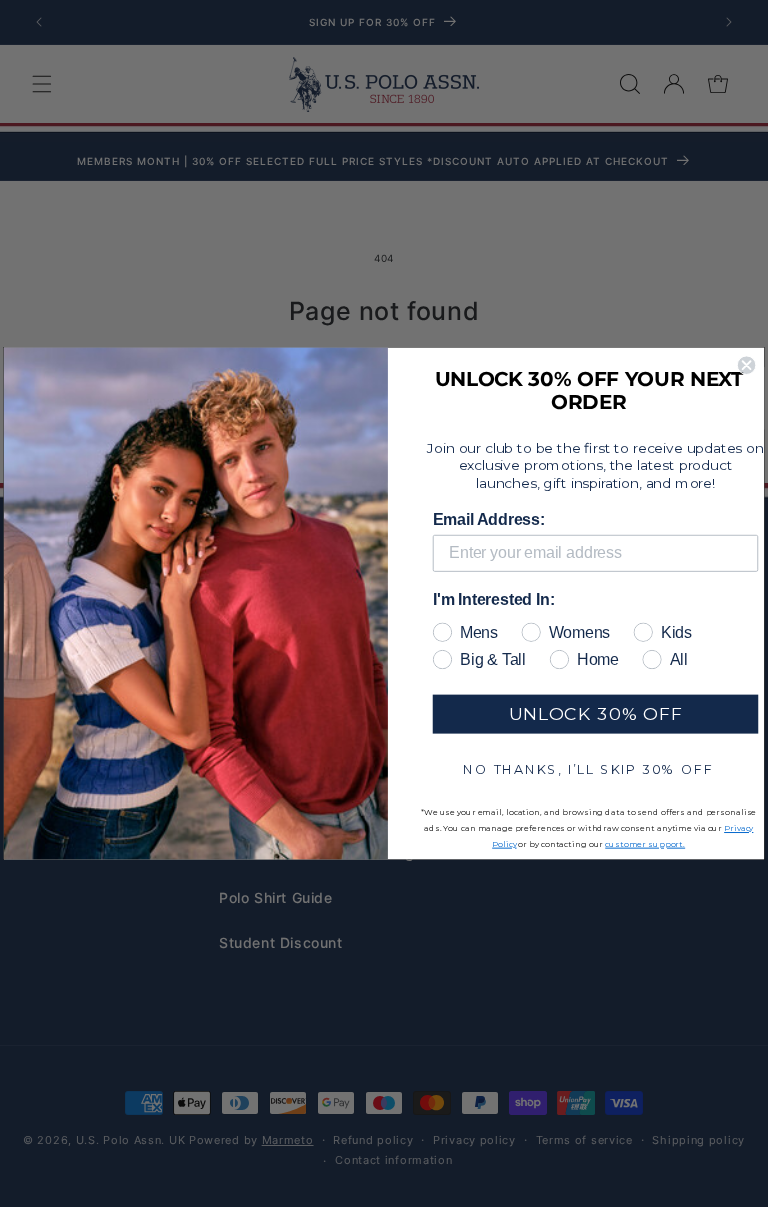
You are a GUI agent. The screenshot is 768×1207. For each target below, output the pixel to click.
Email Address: (489, 519)
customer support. (645, 844)
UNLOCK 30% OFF (595, 713)
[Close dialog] (746, 364)
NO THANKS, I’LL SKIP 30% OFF (588, 768)
